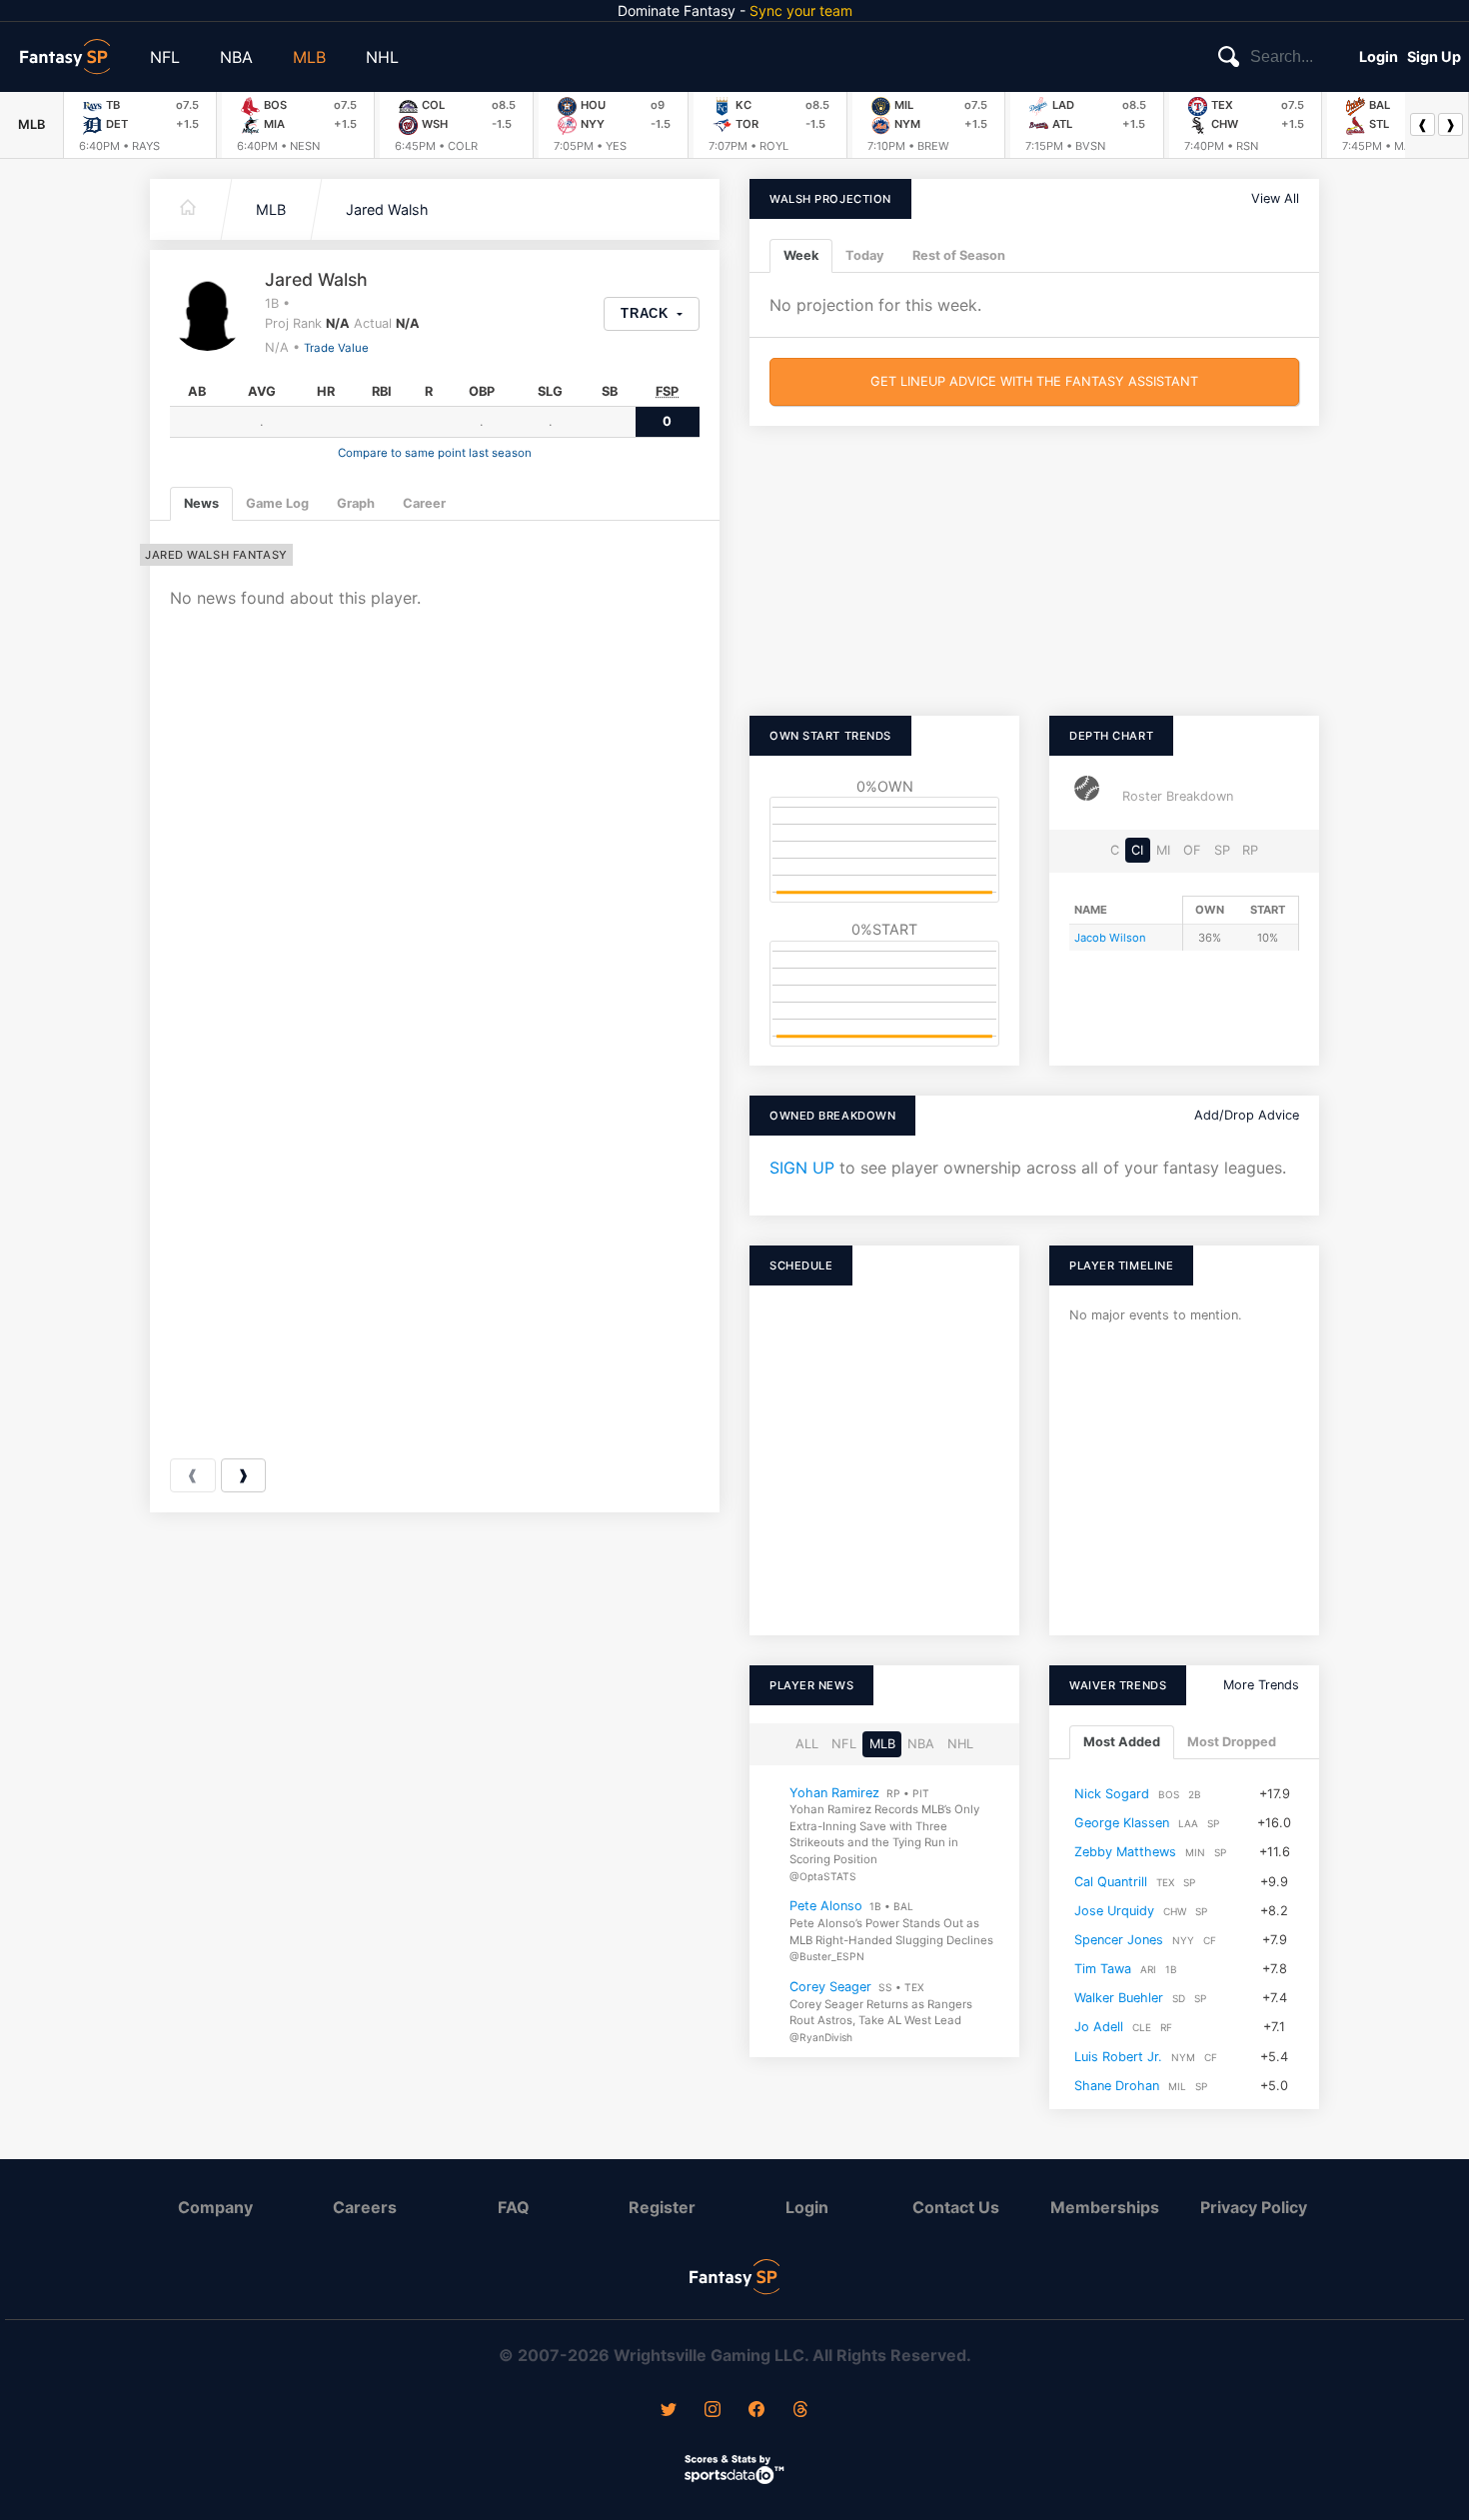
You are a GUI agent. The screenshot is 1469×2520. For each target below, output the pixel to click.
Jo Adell (1099, 2027)
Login (1379, 56)
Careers (365, 2207)
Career (424, 503)
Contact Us (956, 2207)
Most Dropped (1232, 1742)
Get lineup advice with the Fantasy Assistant (1034, 381)
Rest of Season (959, 255)
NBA (236, 57)
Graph (356, 503)
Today (865, 255)
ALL (807, 1744)
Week (801, 255)
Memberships (1105, 2207)
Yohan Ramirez (834, 1792)
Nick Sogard (1112, 1794)
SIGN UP (802, 1168)
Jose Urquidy (1114, 1910)
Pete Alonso (826, 1906)
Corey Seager (830, 1987)
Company (215, 2207)
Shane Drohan (1117, 2086)
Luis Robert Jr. (1118, 2056)
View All (1275, 198)
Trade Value (336, 348)
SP (1222, 850)
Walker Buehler (1119, 1998)
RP (1250, 850)
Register (662, 2207)
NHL (382, 57)
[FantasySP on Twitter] (669, 2411)
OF (1192, 850)
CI (1137, 850)
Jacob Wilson (1110, 938)
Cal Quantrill (1111, 1881)
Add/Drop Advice (1247, 1115)
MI (1163, 850)
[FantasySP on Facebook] (756, 2411)
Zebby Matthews (1125, 1852)
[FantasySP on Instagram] (713, 2411)
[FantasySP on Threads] (800, 2411)
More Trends (1261, 1685)
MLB (309, 57)
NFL (165, 57)
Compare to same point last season (435, 453)
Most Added (1122, 1742)
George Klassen (1122, 1823)
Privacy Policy (1254, 2207)
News (201, 503)
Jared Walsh (387, 209)
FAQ (514, 2207)
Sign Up (1434, 56)
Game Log (277, 503)
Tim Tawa (1103, 1969)
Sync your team (801, 10)
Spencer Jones (1119, 1940)
